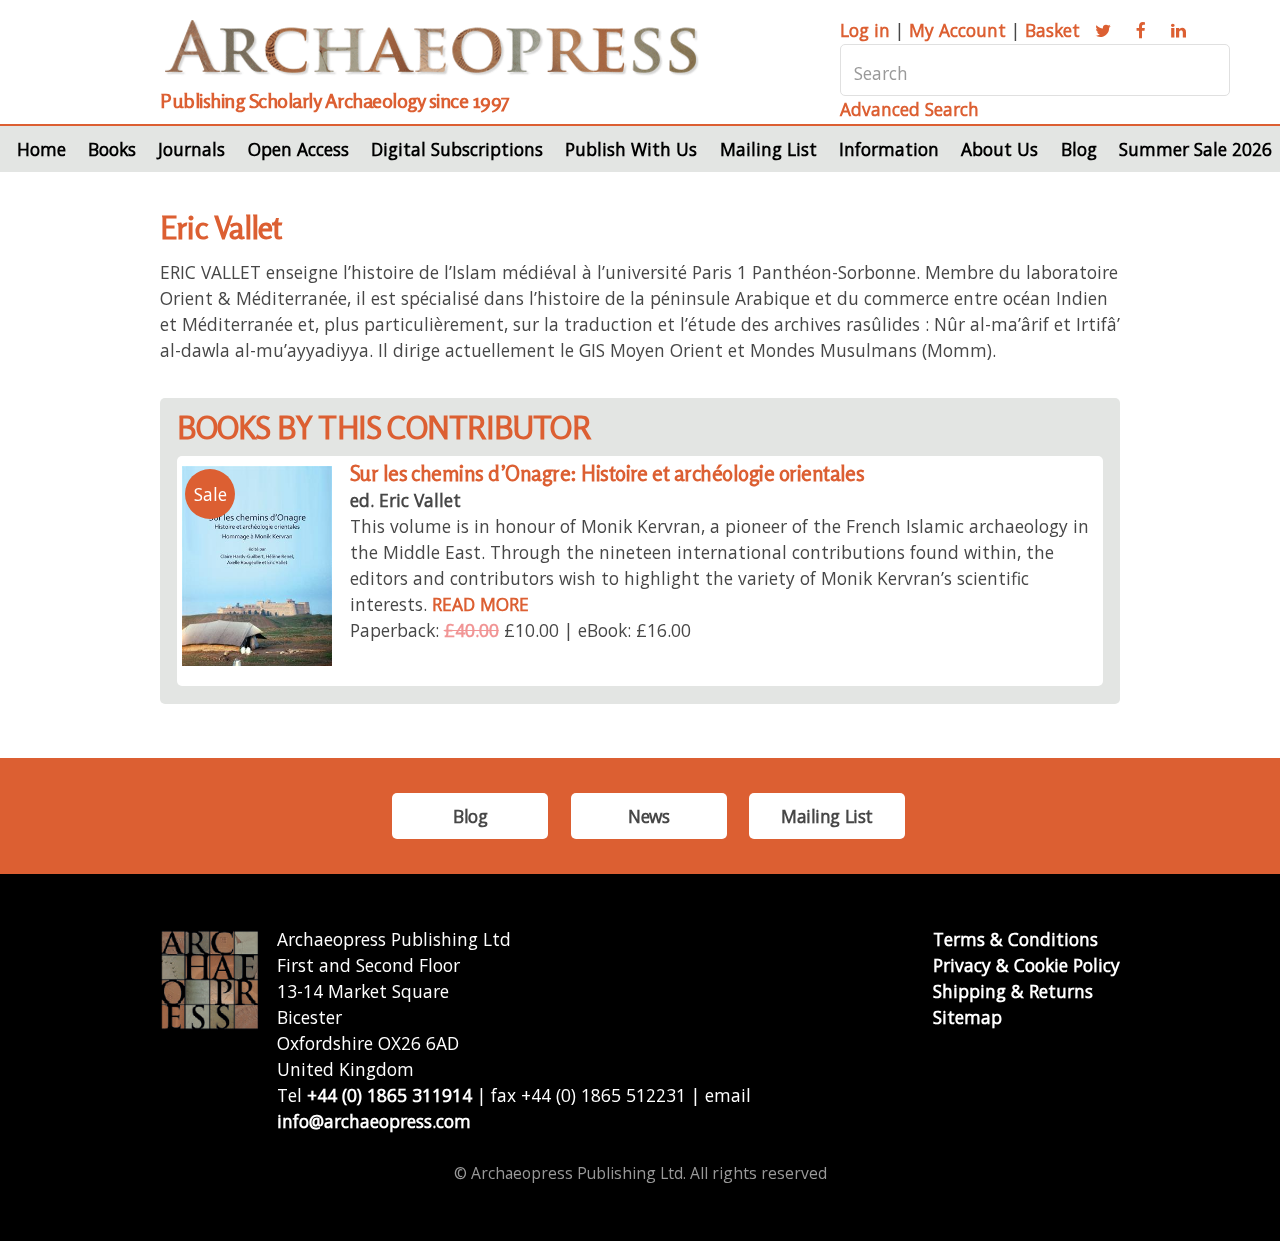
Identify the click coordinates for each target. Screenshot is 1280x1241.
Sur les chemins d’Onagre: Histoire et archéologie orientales (607, 473)
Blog (1079, 149)
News (648, 816)
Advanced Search (909, 109)
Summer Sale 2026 (1195, 149)
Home (41, 149)
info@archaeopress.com (374, 1121)
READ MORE (480, 604)
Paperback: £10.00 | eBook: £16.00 (520, 630)
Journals (191, 149)
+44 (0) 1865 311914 (389, 1095)
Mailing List (768, 149)
